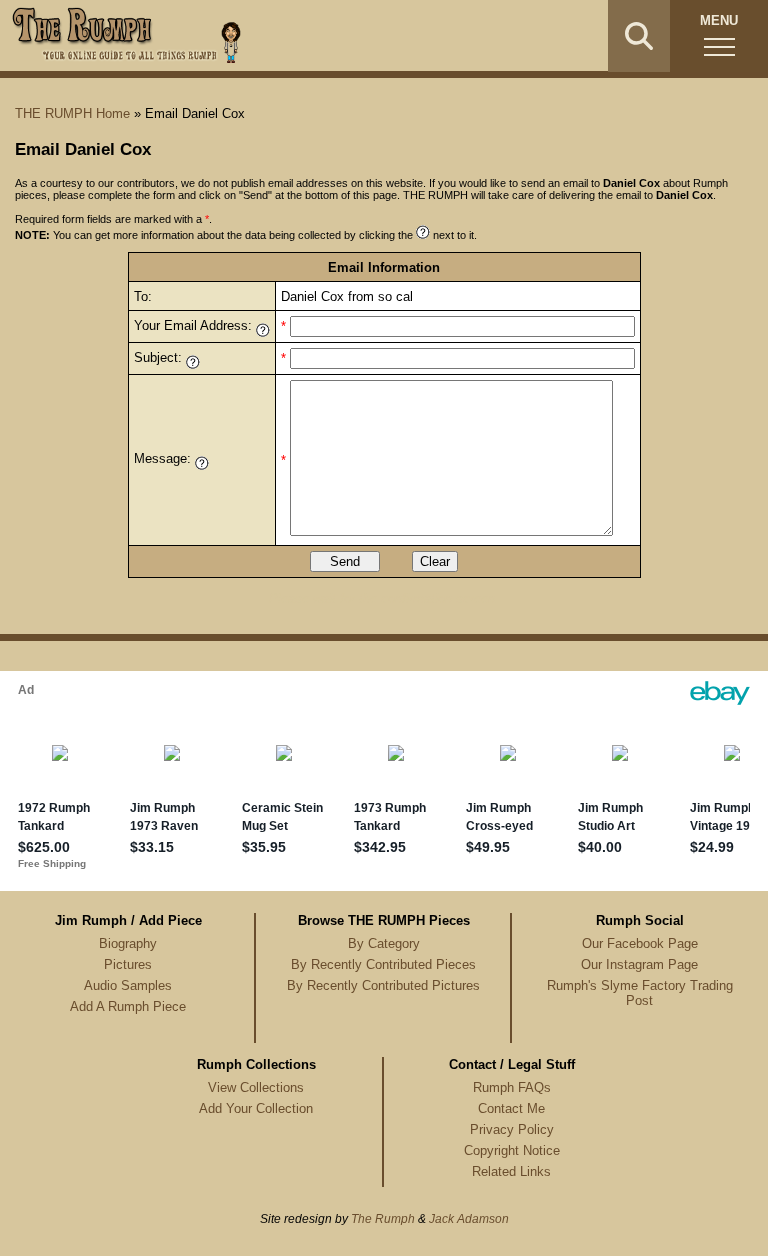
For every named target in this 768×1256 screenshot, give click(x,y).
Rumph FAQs (512, 1087)
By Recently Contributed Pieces (383, 964)
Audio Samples (128, 985)
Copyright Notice (512, 1150)
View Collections (256, 1087)
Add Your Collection (256, 1108)
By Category (384, 943)
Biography (128, 943)
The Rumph (383, 1219)
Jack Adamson (469, 1219)
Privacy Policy (512, 1129)
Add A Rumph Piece (128, 1006)
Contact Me (511, 1108)
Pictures (128, 964)
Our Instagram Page (639, 964)
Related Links (511, 1171)
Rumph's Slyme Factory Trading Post (640, 993)
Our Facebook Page (640, 943)
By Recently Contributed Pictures (383, 985)
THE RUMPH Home (72, 113)
